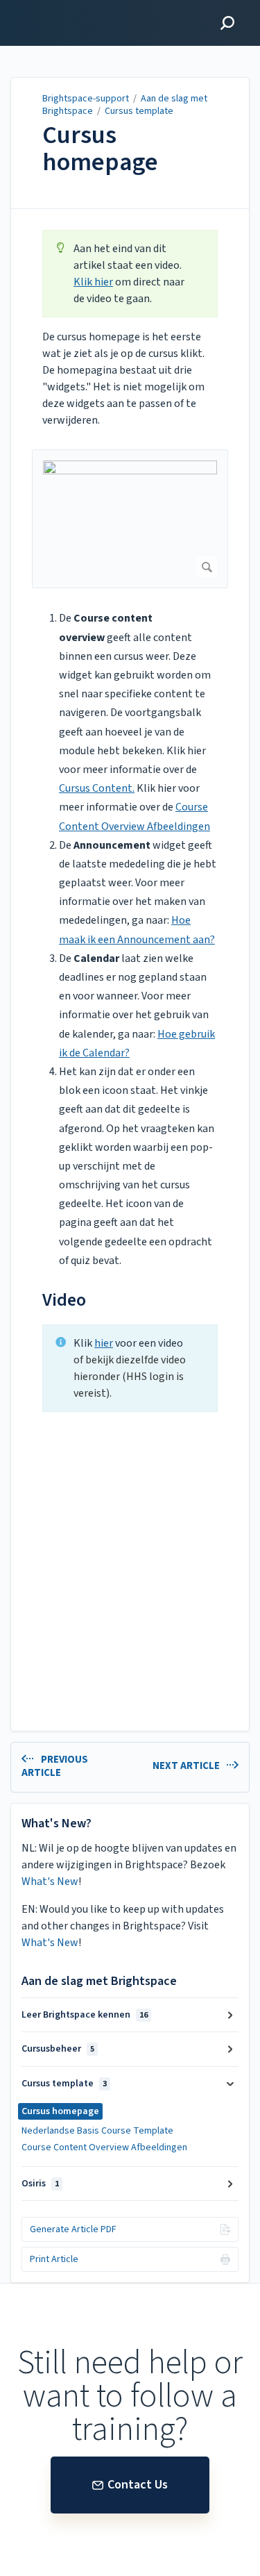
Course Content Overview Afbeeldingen (104, 2147)
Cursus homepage (100, 149)
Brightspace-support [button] (68, 8)
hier (104, 1343)
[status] (130, 274)
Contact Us (138, 2485)
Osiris (40, 2184)
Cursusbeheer (58, 2049)
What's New (50, 1881)
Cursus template (139, 111)
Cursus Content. (97, 788)
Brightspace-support (86, 99)
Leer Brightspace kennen (85, 2015)
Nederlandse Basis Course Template (97, 2131)
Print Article (54, 2259)
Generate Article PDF (73, 2229)
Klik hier (93, 282)
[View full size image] (130, 519)
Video (64, 1300)
